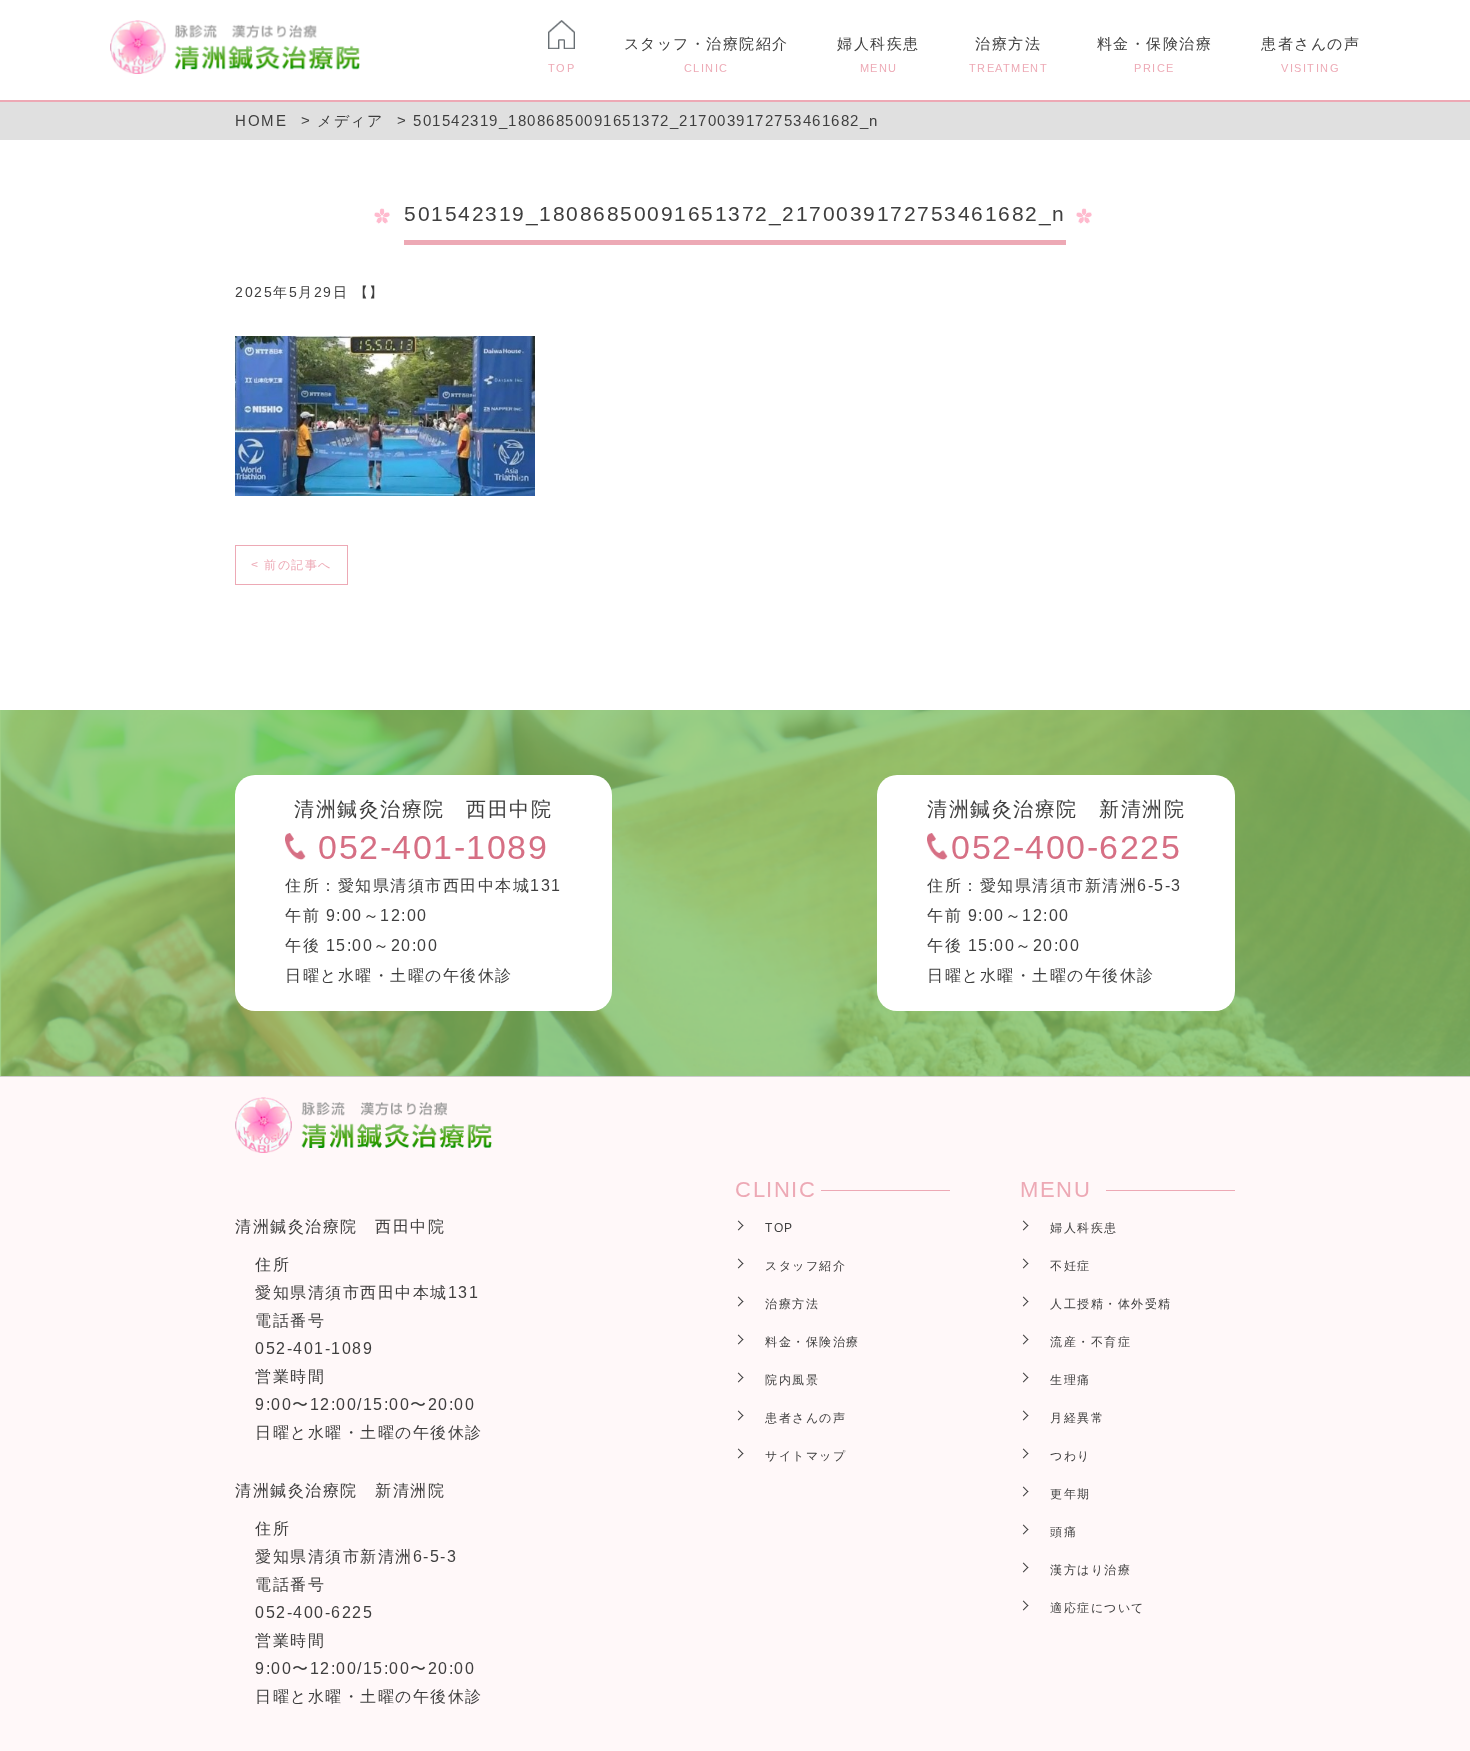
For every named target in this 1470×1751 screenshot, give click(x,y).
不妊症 (1070, 1266)
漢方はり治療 (1090, 1570)
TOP (779, 1228)
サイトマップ (805, 1456)
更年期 (1070, 1494)
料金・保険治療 (1155, 54)
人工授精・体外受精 (1111, 1304)
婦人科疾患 (878, 54)
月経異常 (1077, 1418)
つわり (1070, 1456)
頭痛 (1063, 1532)
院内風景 (792, 1380)
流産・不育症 (1090, 1342)
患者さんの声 (1310, 54)
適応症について (1097, 1608)
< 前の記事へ (291, 565)
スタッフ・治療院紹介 (706, 54)
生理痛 (1070, 1380)
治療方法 (1009, 54)
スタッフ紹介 (805, 1266)
